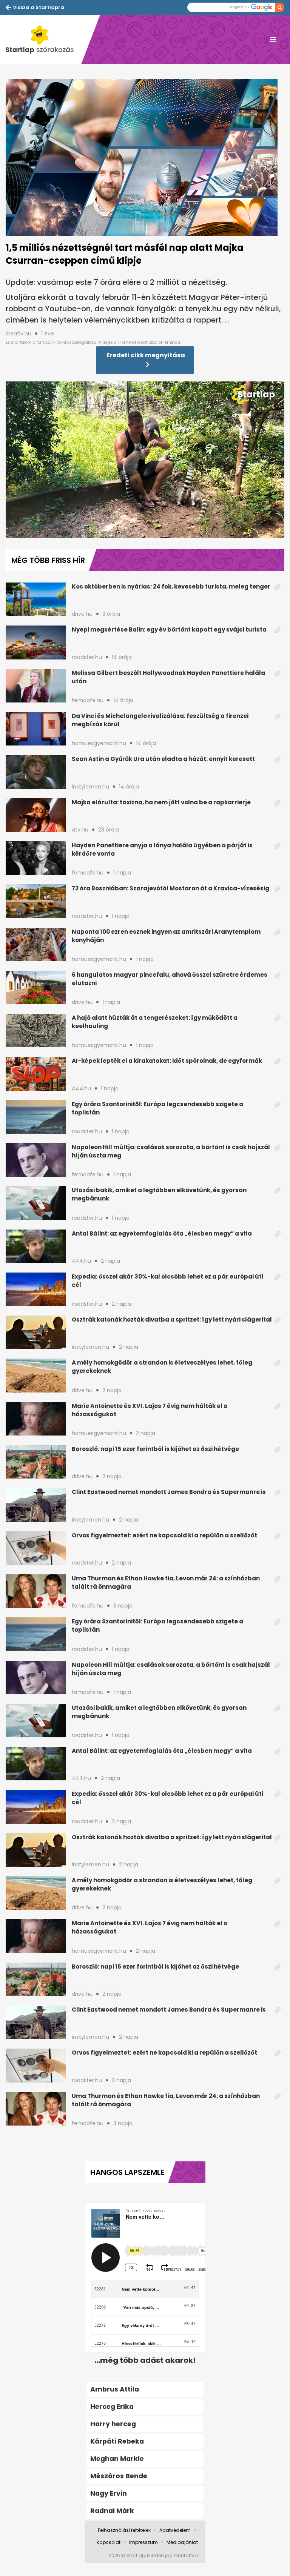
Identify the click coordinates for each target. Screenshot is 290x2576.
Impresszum (143, 2542)
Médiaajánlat (182, 2542)
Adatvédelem (175, 2530)
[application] (145, 460)
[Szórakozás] (43, 40)
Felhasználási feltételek (124, 2530)
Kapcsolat (109, 2542)
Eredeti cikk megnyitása (146, 355)
